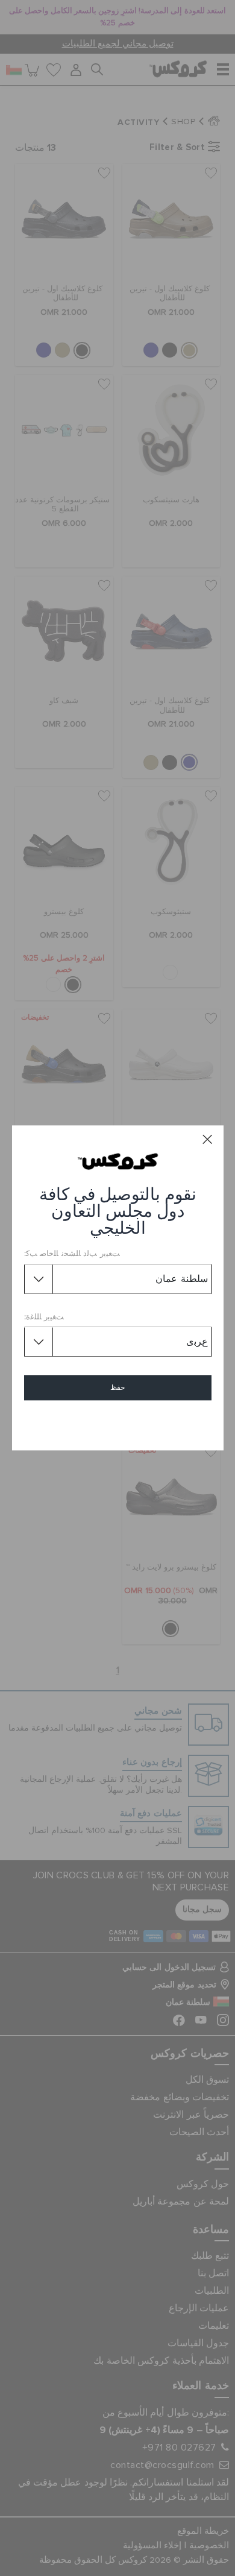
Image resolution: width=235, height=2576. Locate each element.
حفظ (117, 1388)
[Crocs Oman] (118, 1161)
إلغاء (118, 1423)
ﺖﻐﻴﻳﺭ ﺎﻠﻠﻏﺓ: (44, 1317)
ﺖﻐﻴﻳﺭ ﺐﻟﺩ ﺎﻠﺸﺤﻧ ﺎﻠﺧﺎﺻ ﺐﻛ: (72, 1255)
